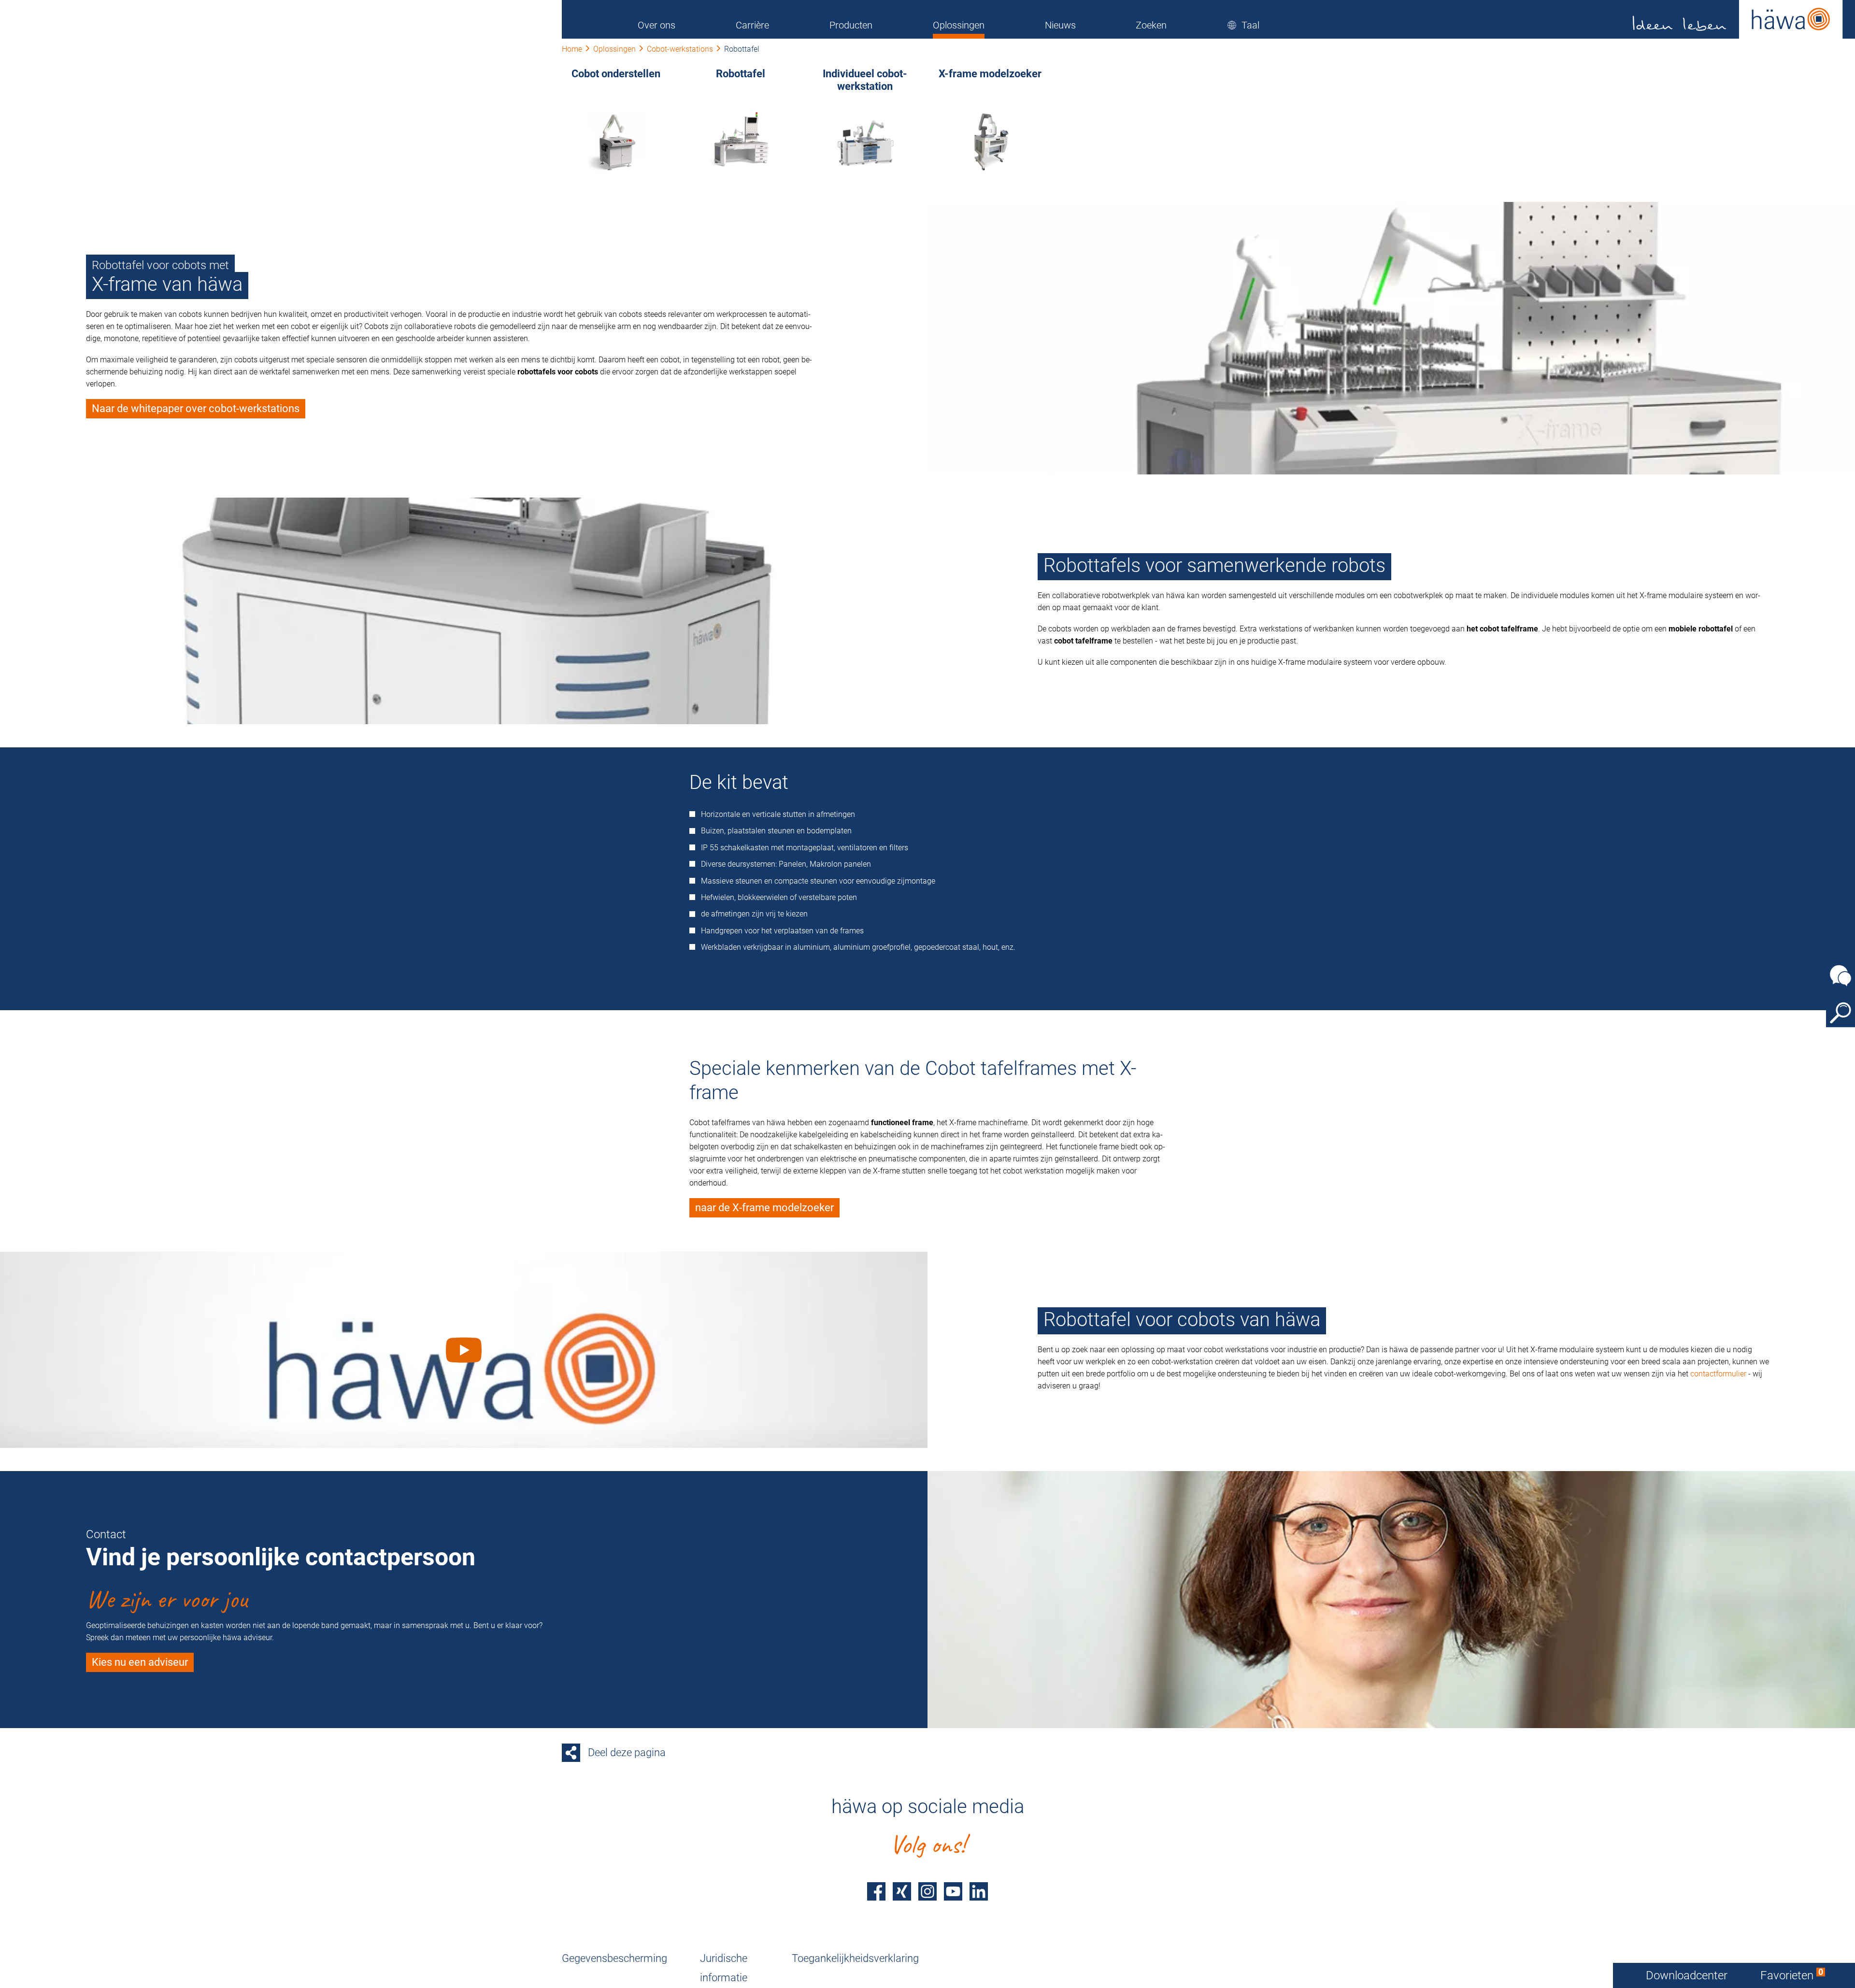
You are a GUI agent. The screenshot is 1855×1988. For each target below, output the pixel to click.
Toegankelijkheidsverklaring (855, 1958)
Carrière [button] (752, 25)
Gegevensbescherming (614, 1958)
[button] (1243, 25)
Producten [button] (851, 25)
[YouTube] (953, 1891)
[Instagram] (927, 1891)
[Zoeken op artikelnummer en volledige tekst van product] (1841, 1013)
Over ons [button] (656, 25)
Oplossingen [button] (959, 25)
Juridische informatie (724, 1968)
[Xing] (902, 1891)
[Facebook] (876, 1891)
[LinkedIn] (979, 1891)
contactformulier (1718, 1374)
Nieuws (1060, 25)
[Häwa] (1738, 19)
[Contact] (1841, 975)
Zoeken (1151, 25)
